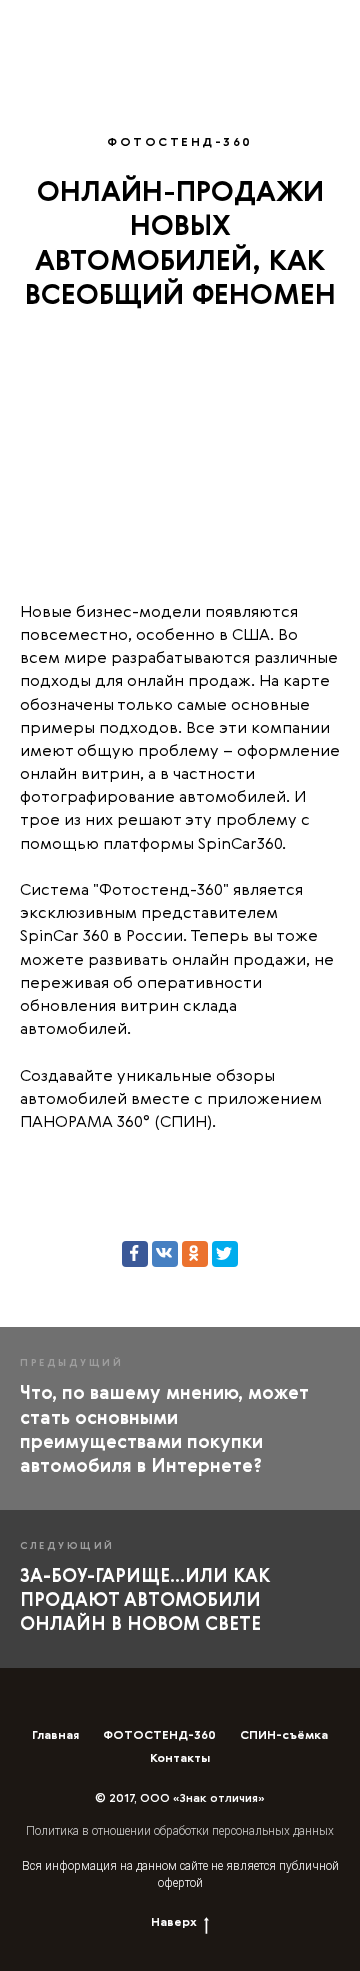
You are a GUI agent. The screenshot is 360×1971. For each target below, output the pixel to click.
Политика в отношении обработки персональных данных (180, 1831)
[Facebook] (135, 1254)
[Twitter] (225, 1254)
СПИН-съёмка (284, 1736)
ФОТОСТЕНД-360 (159, 1736)
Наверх (174, 1923)
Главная (55, 1736)
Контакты (180, 1759)
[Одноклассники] (195, 1254)
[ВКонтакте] (165, 1254)
